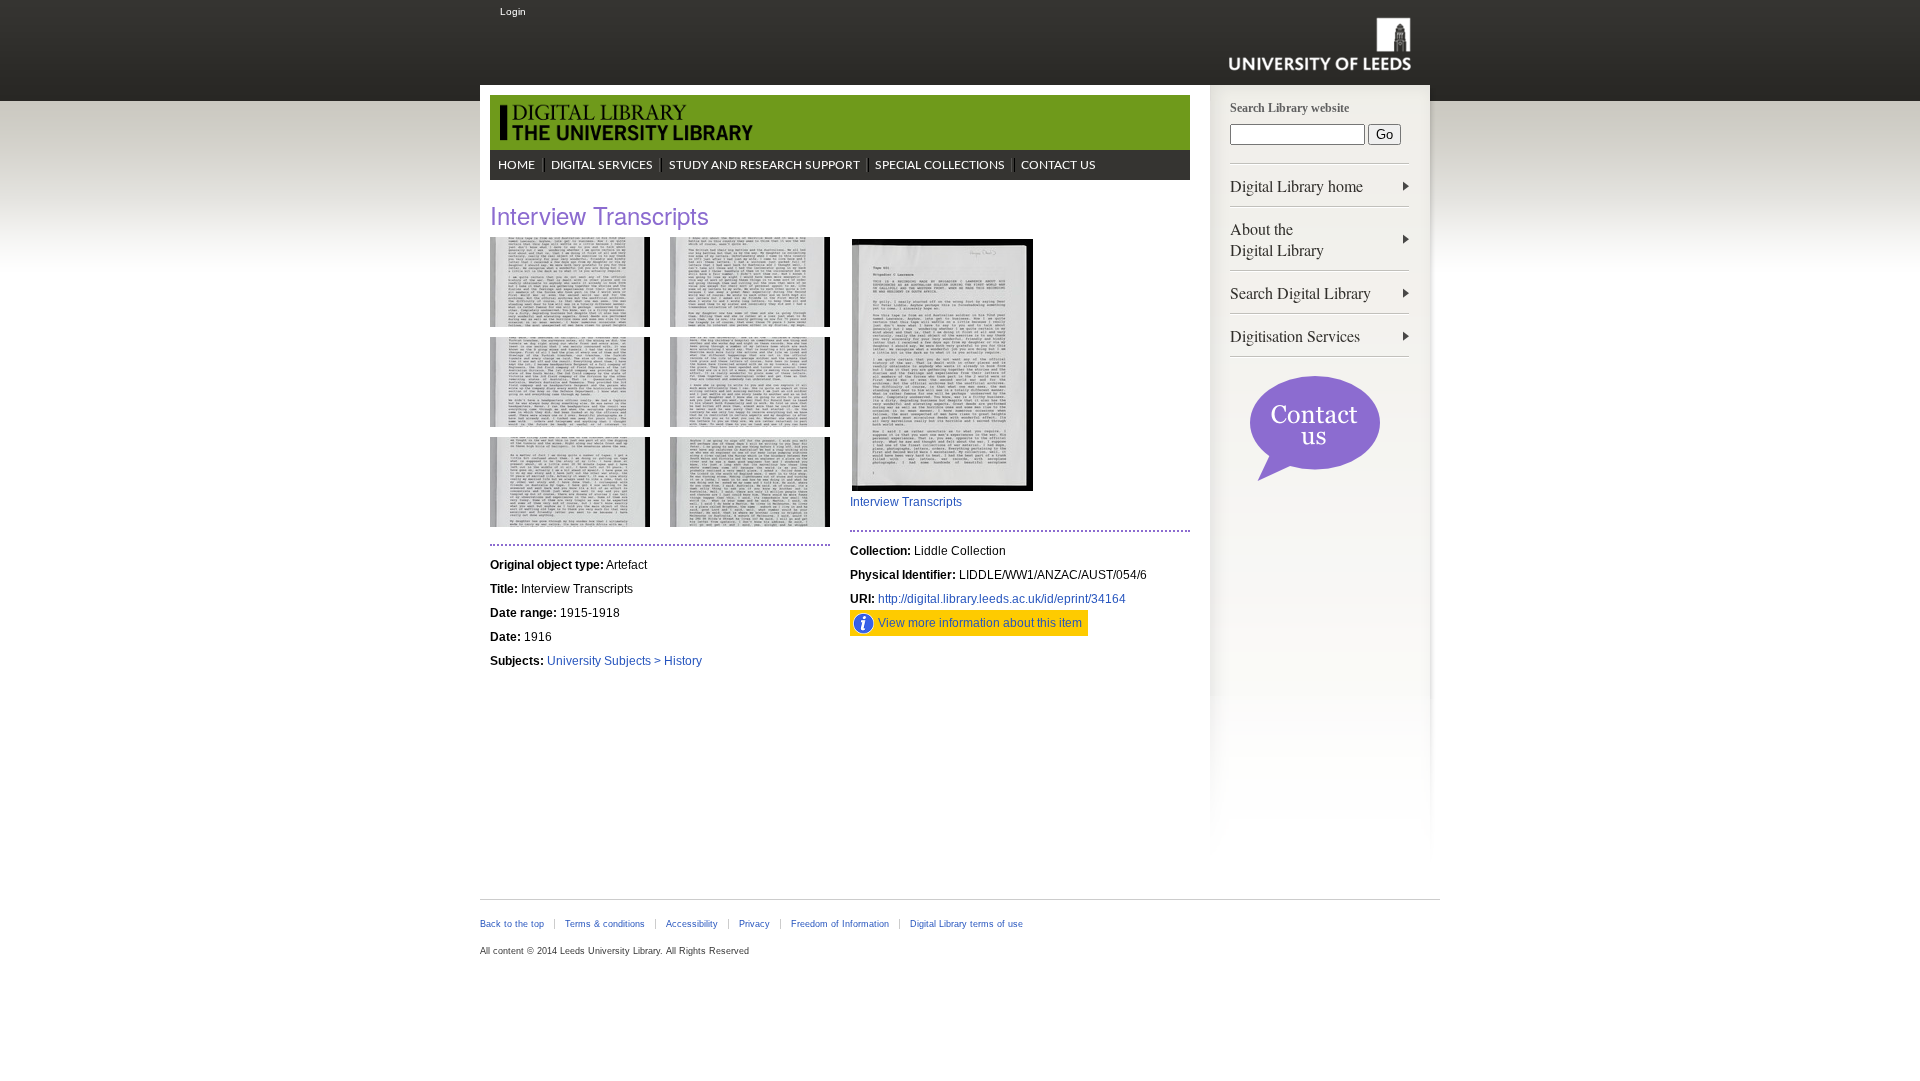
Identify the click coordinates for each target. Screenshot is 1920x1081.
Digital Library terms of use (966, 924)
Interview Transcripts (906, 502)
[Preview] (942, 489)
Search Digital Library (1300, 292)
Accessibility (692, 924)
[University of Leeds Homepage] (1319, 44)
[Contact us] (1315, 477)
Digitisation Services (1295, 335)
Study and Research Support (764, 165)
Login (513, 11)
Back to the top (512, 924)
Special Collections (940, 165)
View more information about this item (980, 623)
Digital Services (602, 165)
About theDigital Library (1277, 239)
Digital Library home (1296, 185)
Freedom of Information (840, 924)
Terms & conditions (605, 924)
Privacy (754, 924)
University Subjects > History (624, 661)
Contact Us (1058, 165)
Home (516, 165)
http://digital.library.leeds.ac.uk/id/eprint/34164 (1002, 599)
